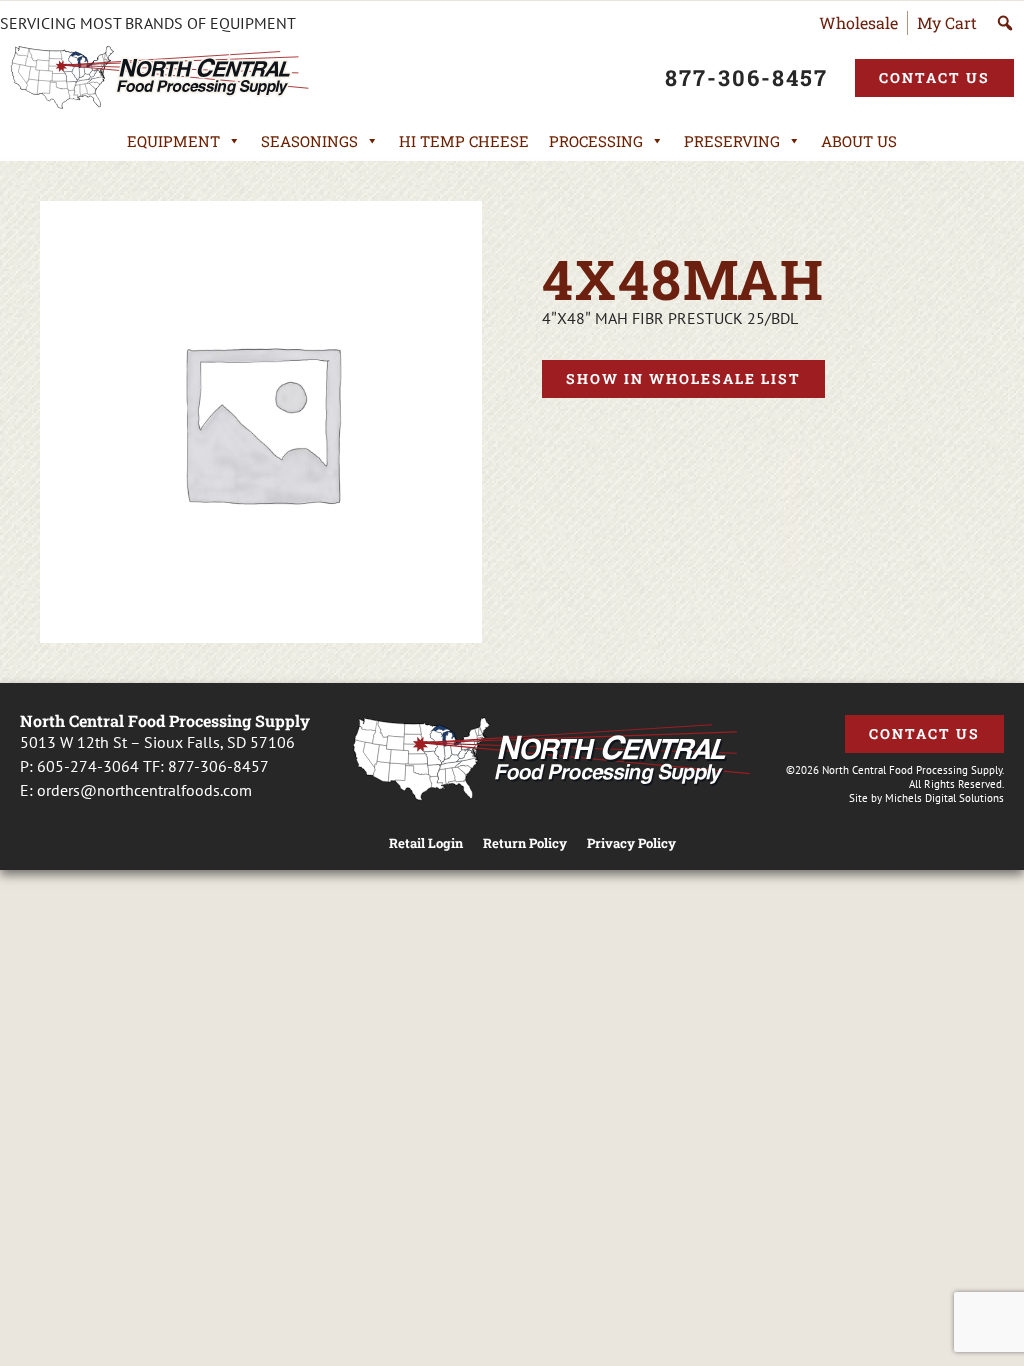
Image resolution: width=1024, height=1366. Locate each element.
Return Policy (525, 843)
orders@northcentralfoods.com (144, 790)
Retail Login (426, 843)
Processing (596, 141)
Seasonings (309, 141)
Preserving (732, 141)
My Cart (947, 22)
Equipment (173, 141)
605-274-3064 (88, 766)
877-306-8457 (218, 766)
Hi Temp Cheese (464, 141)
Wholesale (858, 22)
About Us (859, 141)
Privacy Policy (631, 843)
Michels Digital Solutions (944, 798)
